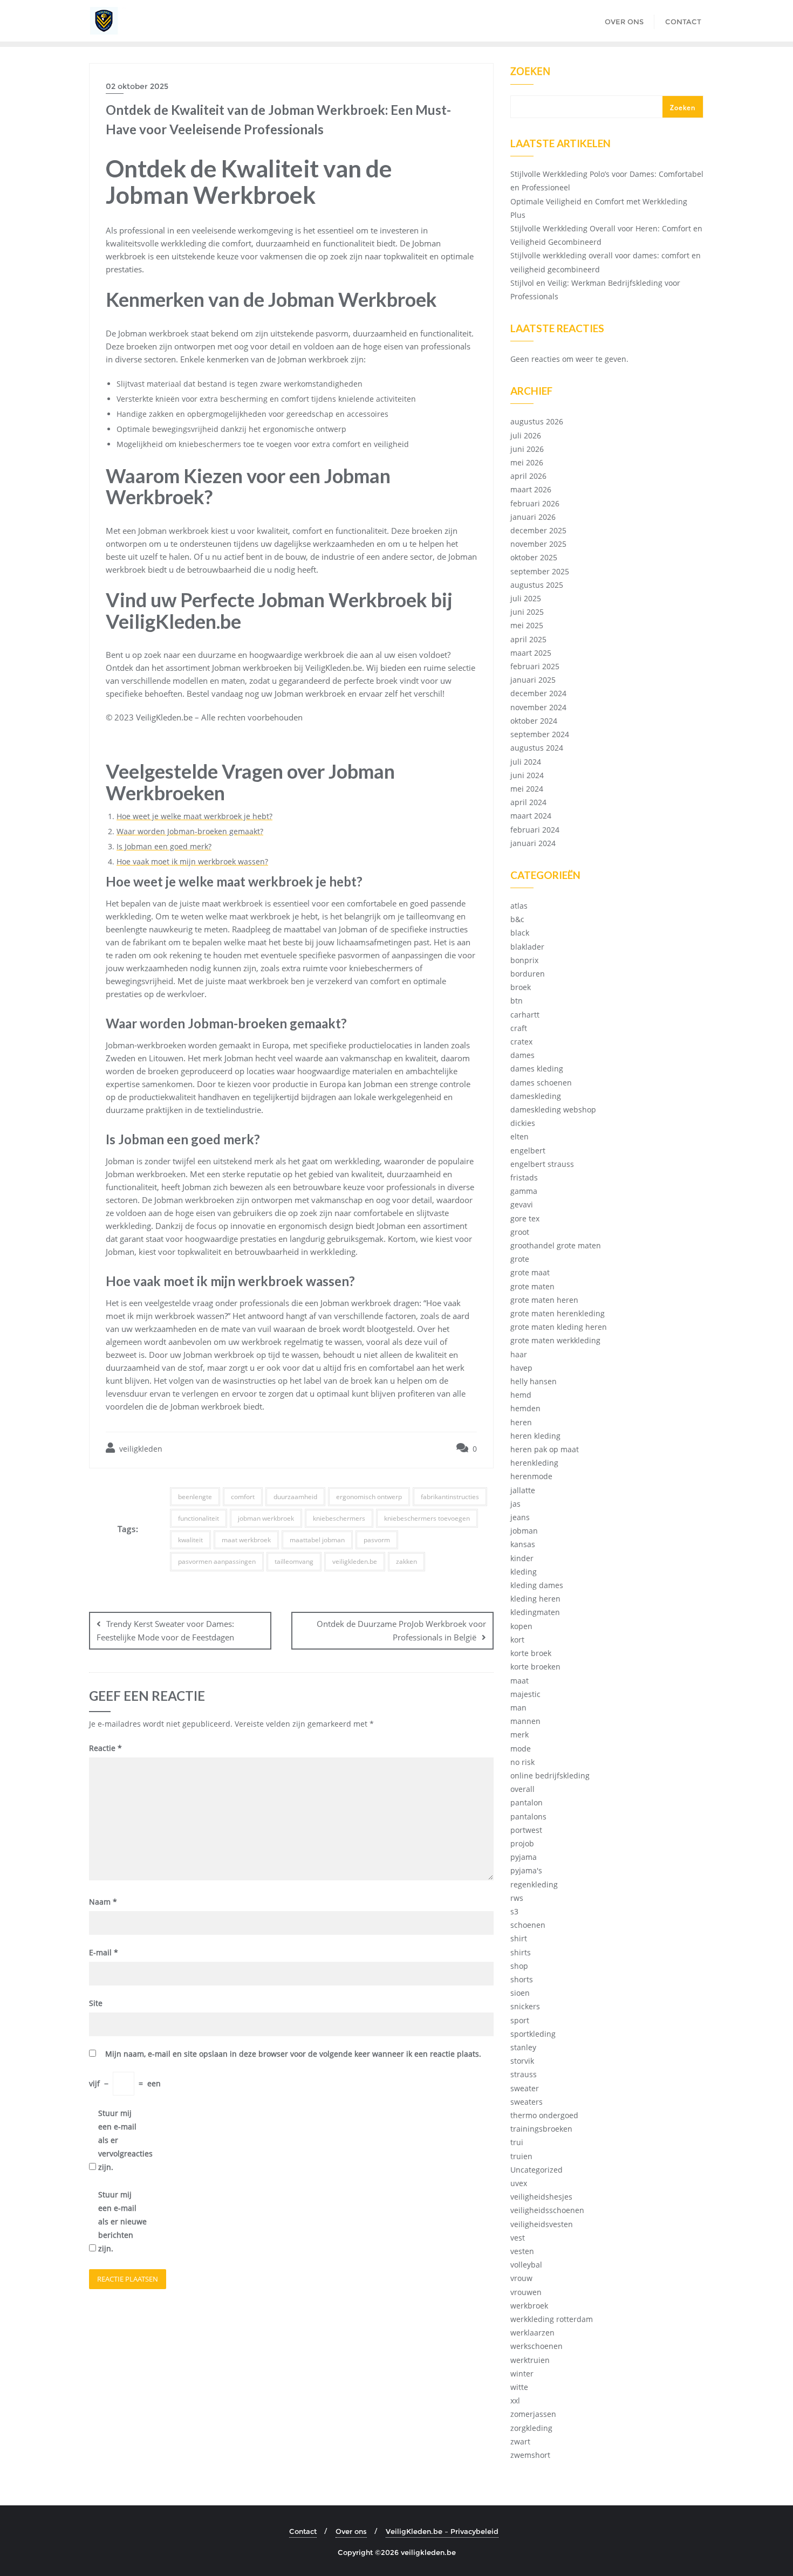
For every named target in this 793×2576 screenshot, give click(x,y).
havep (521, 1368)
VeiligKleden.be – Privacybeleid (442, 2531)
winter (522, 2374)
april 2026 (528, 476)
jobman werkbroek (266, 1518)
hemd (521, 1395)
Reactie (105, 1748)
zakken (406, 1561)
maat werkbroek (246, 1540)
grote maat (530, 1272)
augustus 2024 (537, 748)
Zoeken (530, 72)
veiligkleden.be (355, 1561)
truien (521, 2156)
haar (519, 1354)
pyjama (524, 1857)
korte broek (531, 1653)
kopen (521, 1626)
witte (519, 2387)
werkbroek (529, 2306)
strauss (524, 2074)
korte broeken (535, 1667)
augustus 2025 (537, 585)
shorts (522, 1979)
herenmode (531, 1476)
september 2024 (540, 734)
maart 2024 (531, 816)
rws (517, 1898)
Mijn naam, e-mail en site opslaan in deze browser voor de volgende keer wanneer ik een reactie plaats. (293, 2054)
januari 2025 (533, 680)
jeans (520, 1517)
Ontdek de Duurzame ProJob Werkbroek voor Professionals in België (401, 1630)
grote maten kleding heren (559, 1327)
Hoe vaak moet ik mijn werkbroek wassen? (192, 861)
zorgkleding (531, 2428)
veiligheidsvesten (542, 2224)
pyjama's (526, 1870)
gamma (524, 1191)
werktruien (530, 2360)
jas (515, 1504)
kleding (524, 1572)
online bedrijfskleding (550, 1775)
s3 (514, 1911)
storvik (522, 2061)
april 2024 (528, 802)
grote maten (532, 1286)
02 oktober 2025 (137, 86)
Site (96, 2003)
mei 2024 (527, 789)
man (518, 1708)
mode (521, 1749)
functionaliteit (199, 1518)
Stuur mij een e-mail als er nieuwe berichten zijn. (122, 2222)
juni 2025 (527, 612)
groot (520, 1232)
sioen (520, 1993)
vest (518, 2238)
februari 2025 (535, 666)
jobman (524, 1531)
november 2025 (538, 544)
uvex (519, 2183)
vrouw (521, 2278)
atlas (519, 906)
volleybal (526, 2265)
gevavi (522, 1204)
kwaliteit (190, 1540)
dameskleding (536, 1096)
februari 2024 (535, 830)
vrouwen (526, 2292)
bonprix (524, 960)
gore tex (525, 1218)
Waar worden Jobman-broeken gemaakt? (190, 831)
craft (519, 1028)
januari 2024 (533, 843)
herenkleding (534, 1463)
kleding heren (535, 1599)
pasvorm (377, 1540)
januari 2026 (533, 517)
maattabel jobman (317, 1540)
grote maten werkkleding (555, 1340)
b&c (517, 919)
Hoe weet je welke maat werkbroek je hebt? (194, 816)
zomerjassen (533, 2414)
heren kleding (535, 1436)
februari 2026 (535, 503)
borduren (528, 974)
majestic (525, 1694)
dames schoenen (541, 1083)
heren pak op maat (545, 1449)
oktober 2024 (534, 721)
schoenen (528, 1925)
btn (517, 1001)
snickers (525, 2006)
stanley (523, 2047)
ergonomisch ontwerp (369, 1497)
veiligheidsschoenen (547, 2210)
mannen (525, 1721)
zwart (520, 2441)
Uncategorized (536, 2170)
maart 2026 (531, 489)
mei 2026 (527, 462)
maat (519, 1681)
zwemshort (530, 2455)
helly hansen (534, 1381)
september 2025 (540, 571)
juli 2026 (526, 435)
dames (522, 1055)
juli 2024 (526, 762)
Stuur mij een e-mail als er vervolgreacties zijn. (122, 2140)
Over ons (351, 2531)
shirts (521, 1952)
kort (517, 1640)
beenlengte (195, 1497)
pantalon (527, 1802)
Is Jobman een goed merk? (164, 846)
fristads (524, 1177)
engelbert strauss (542, 1164)
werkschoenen (536, 2346)
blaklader (527, 947)
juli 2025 (526, 598)
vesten (522, 2251)
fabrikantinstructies (450, 1497)
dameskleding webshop (553, 1110)
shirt (519, 1938)
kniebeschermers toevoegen (427, 1518)
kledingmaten (535, 1612)
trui (517, 2142)
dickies (523, 1123)
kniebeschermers (339, 1518)
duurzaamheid (295, 1497)
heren (521, 1422)
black (520, 933)
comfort (243, 1497)
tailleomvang (294, 1561)
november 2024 (538, 707)
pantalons (528, 1816)
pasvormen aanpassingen (217, 1561)
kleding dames (537, 1585)
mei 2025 (527, 625)
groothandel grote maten (556, 1245)
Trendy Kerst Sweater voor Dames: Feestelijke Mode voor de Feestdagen (165, 1630)
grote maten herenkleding (558, 1313)
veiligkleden (140, 1449)
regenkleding (534, 1884)
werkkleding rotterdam (552, 2319)
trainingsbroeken (541, 2129)
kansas (523, 1544)
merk (519, 1734)
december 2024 (538, 693)
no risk (522, 1762)
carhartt (525, 1015)
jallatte (523, 1490)
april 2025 (528, 639)
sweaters (527, 2102)
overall (522, 1789)
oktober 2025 (534, 557)
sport (520, 2020)
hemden (525, 1408)
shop (519, 1966)
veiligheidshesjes (541, 2197)
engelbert (528, 1150)
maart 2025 (531, 653)
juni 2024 (527, 775)
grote (520, 1259)
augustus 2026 (537, 421)
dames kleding (537, 1069)
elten (519, 1136)
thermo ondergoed (544, 2115)
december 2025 (538, 530)
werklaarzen (532, 2333)
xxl (515, 2400)
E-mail (104, 1952)
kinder (522, 1558)
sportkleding (533, 2034)
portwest (526, 1830)
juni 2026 (527, 449)
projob (522, 1843)
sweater (525, 2088)
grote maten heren (544, 1300)
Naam (103, 1902)
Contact (303, 2531)
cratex (521, 1042)
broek (521, 987)
